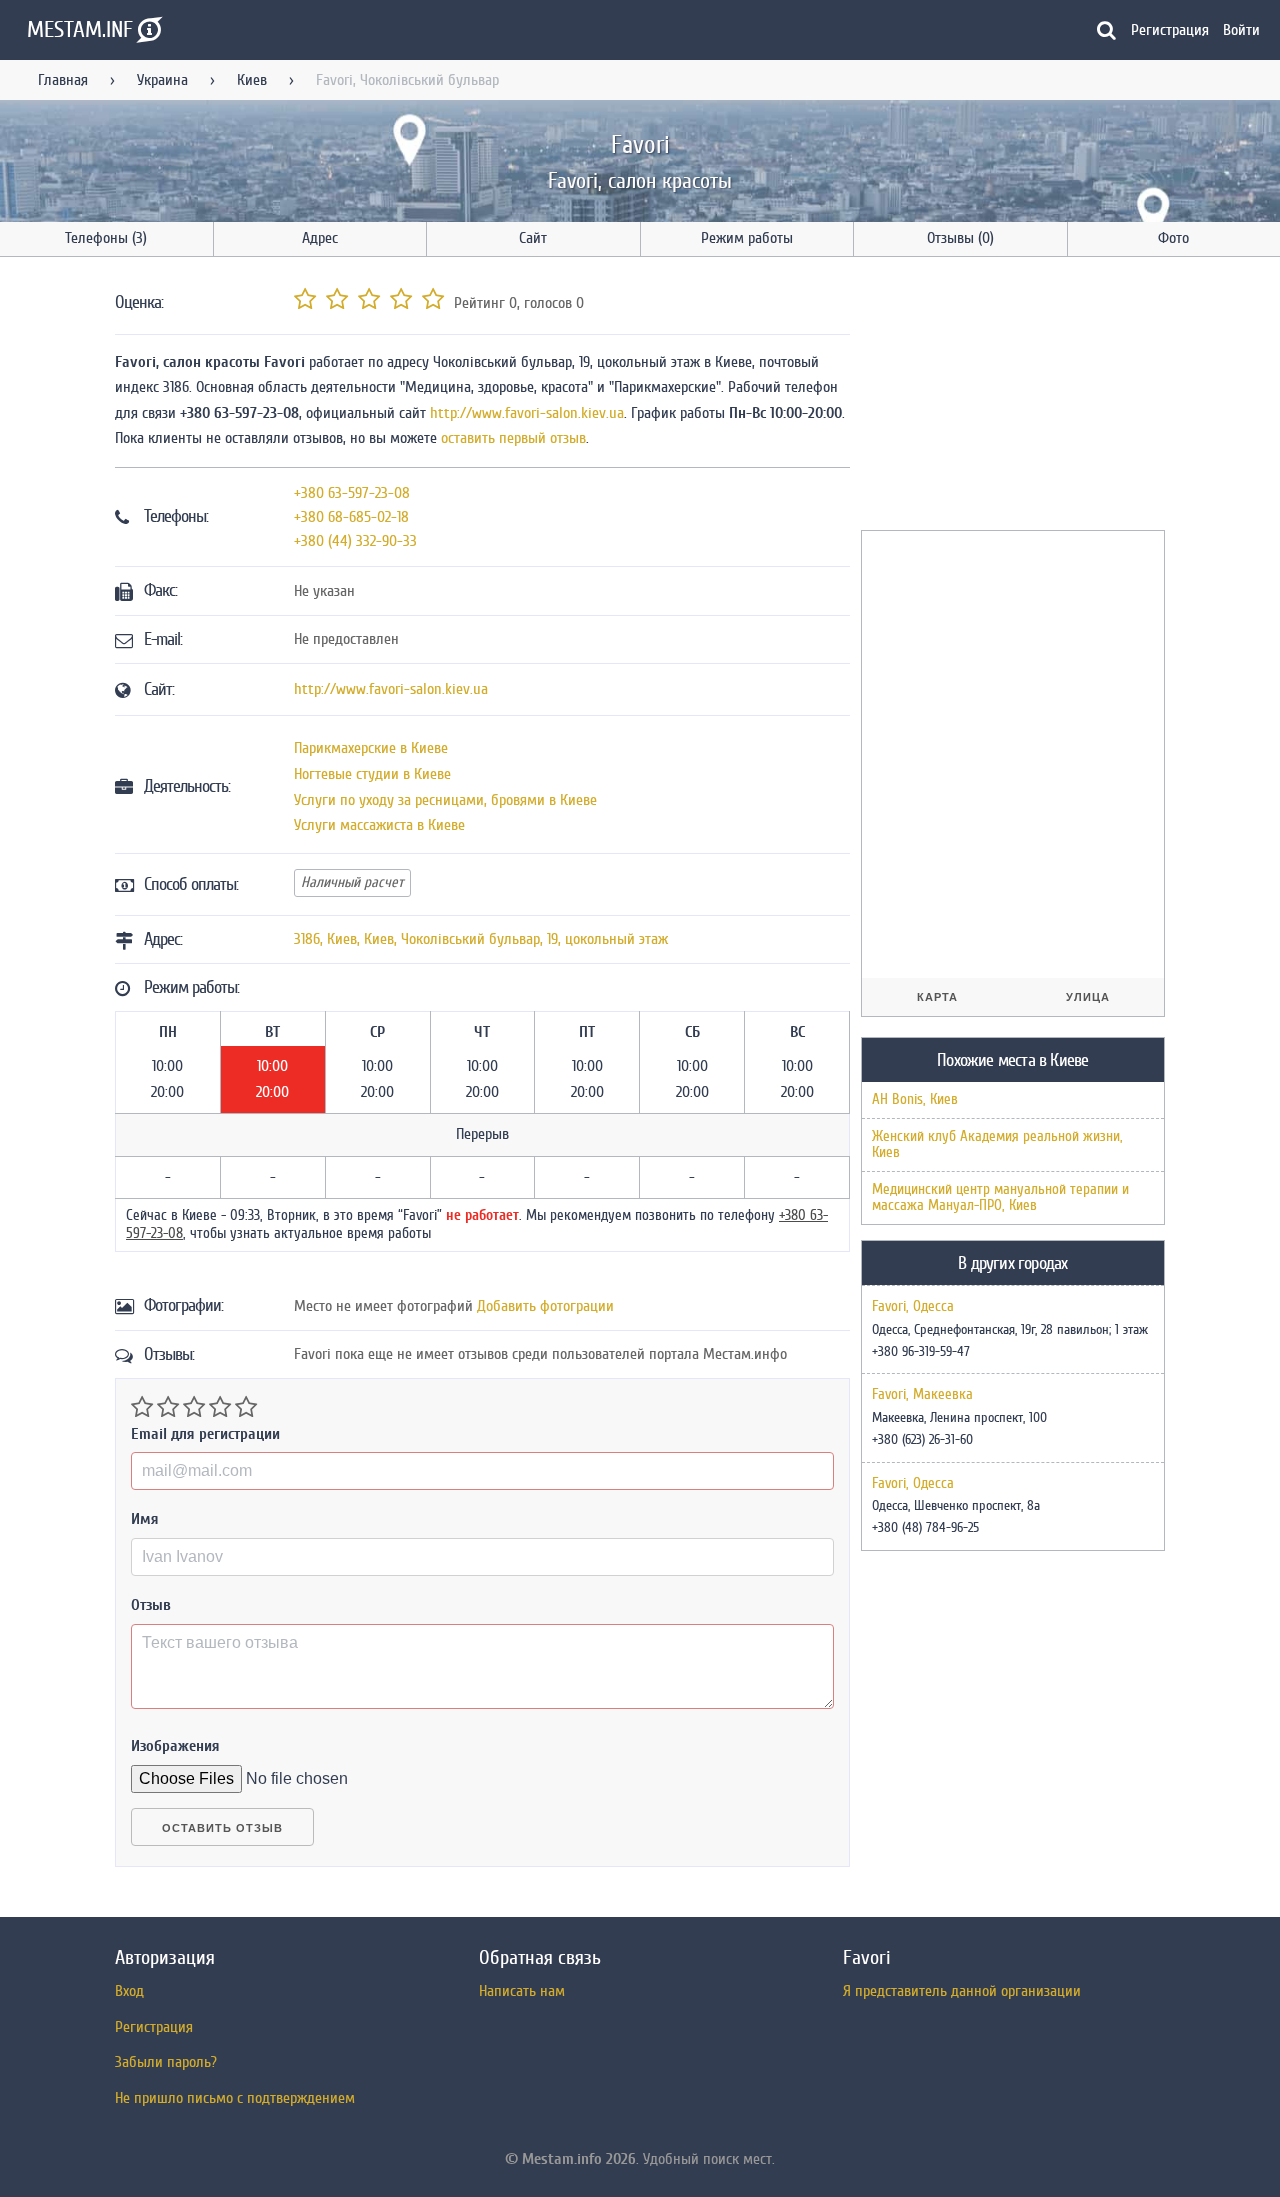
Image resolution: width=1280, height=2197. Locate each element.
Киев (252, 80)
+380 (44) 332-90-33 (355, 541)
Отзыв (151, 1605)
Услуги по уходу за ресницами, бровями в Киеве (445, 800)
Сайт (533, 238)
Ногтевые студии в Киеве (372, 774)
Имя (145, 1519)
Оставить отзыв (222, 1828)
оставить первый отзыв (513, 438)
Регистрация (1170, 30)
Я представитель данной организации (962, 1991)
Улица (1088, 997)
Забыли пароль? (166, 2062)
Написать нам (522, 1991)
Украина (162, 80)
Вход (129, 1991)
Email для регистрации (205, 1434)
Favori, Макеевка (922, 1395)
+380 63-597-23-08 (352, 493)
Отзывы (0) (960, 238)
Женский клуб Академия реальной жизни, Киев (997, 1144)
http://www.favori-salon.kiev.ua (527, 413)
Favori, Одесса (913, 1307)
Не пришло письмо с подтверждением (235, 2098)
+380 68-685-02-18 (351, 517)
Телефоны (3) (106, 238)
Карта (937, 997)
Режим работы (747, 238)
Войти (1241, 30)
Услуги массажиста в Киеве (379, 825)
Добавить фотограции (545, 1306)
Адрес (320, 238)
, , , (481, 939)
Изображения (175, 1746)
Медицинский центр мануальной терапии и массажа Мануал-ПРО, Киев (1000, 1197)
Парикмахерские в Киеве (371, 748)
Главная (63, 80)
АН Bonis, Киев (915, 1099)
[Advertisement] (1011, 397)
